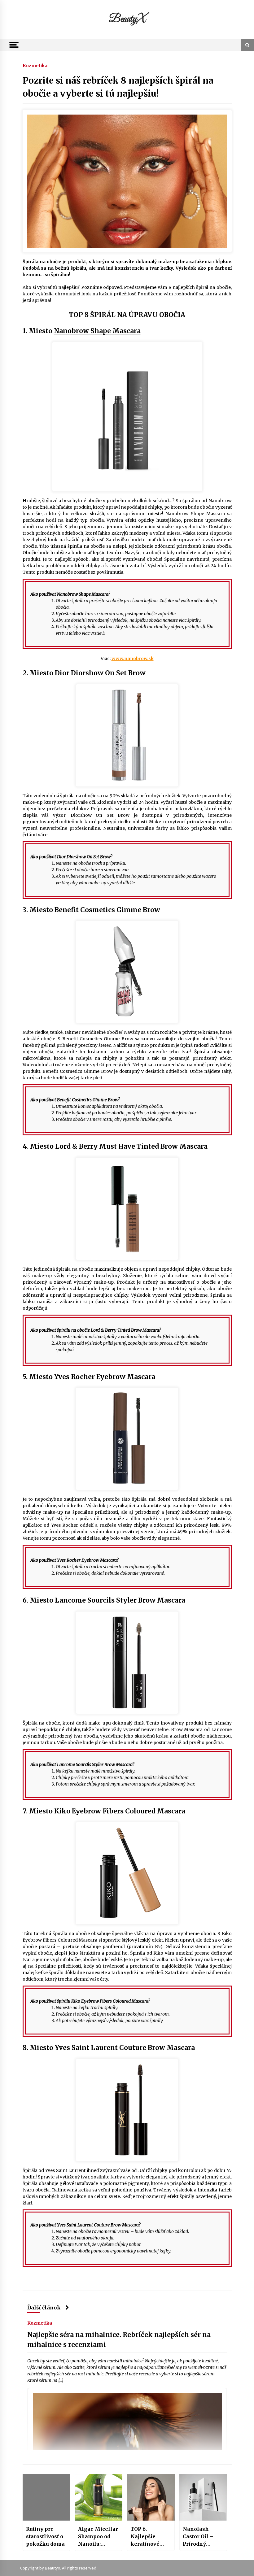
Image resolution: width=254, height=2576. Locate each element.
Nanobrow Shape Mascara (97, 331)
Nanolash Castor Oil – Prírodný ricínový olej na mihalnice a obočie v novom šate (203, 2537)
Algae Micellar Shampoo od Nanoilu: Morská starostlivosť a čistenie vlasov (98, 2537)
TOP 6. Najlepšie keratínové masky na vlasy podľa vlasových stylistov (145, 2537)
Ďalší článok (44, 2308)
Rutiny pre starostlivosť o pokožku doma (45, 2536)
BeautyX (127, 19)
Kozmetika (35, 65)
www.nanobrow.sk (133, 659)
